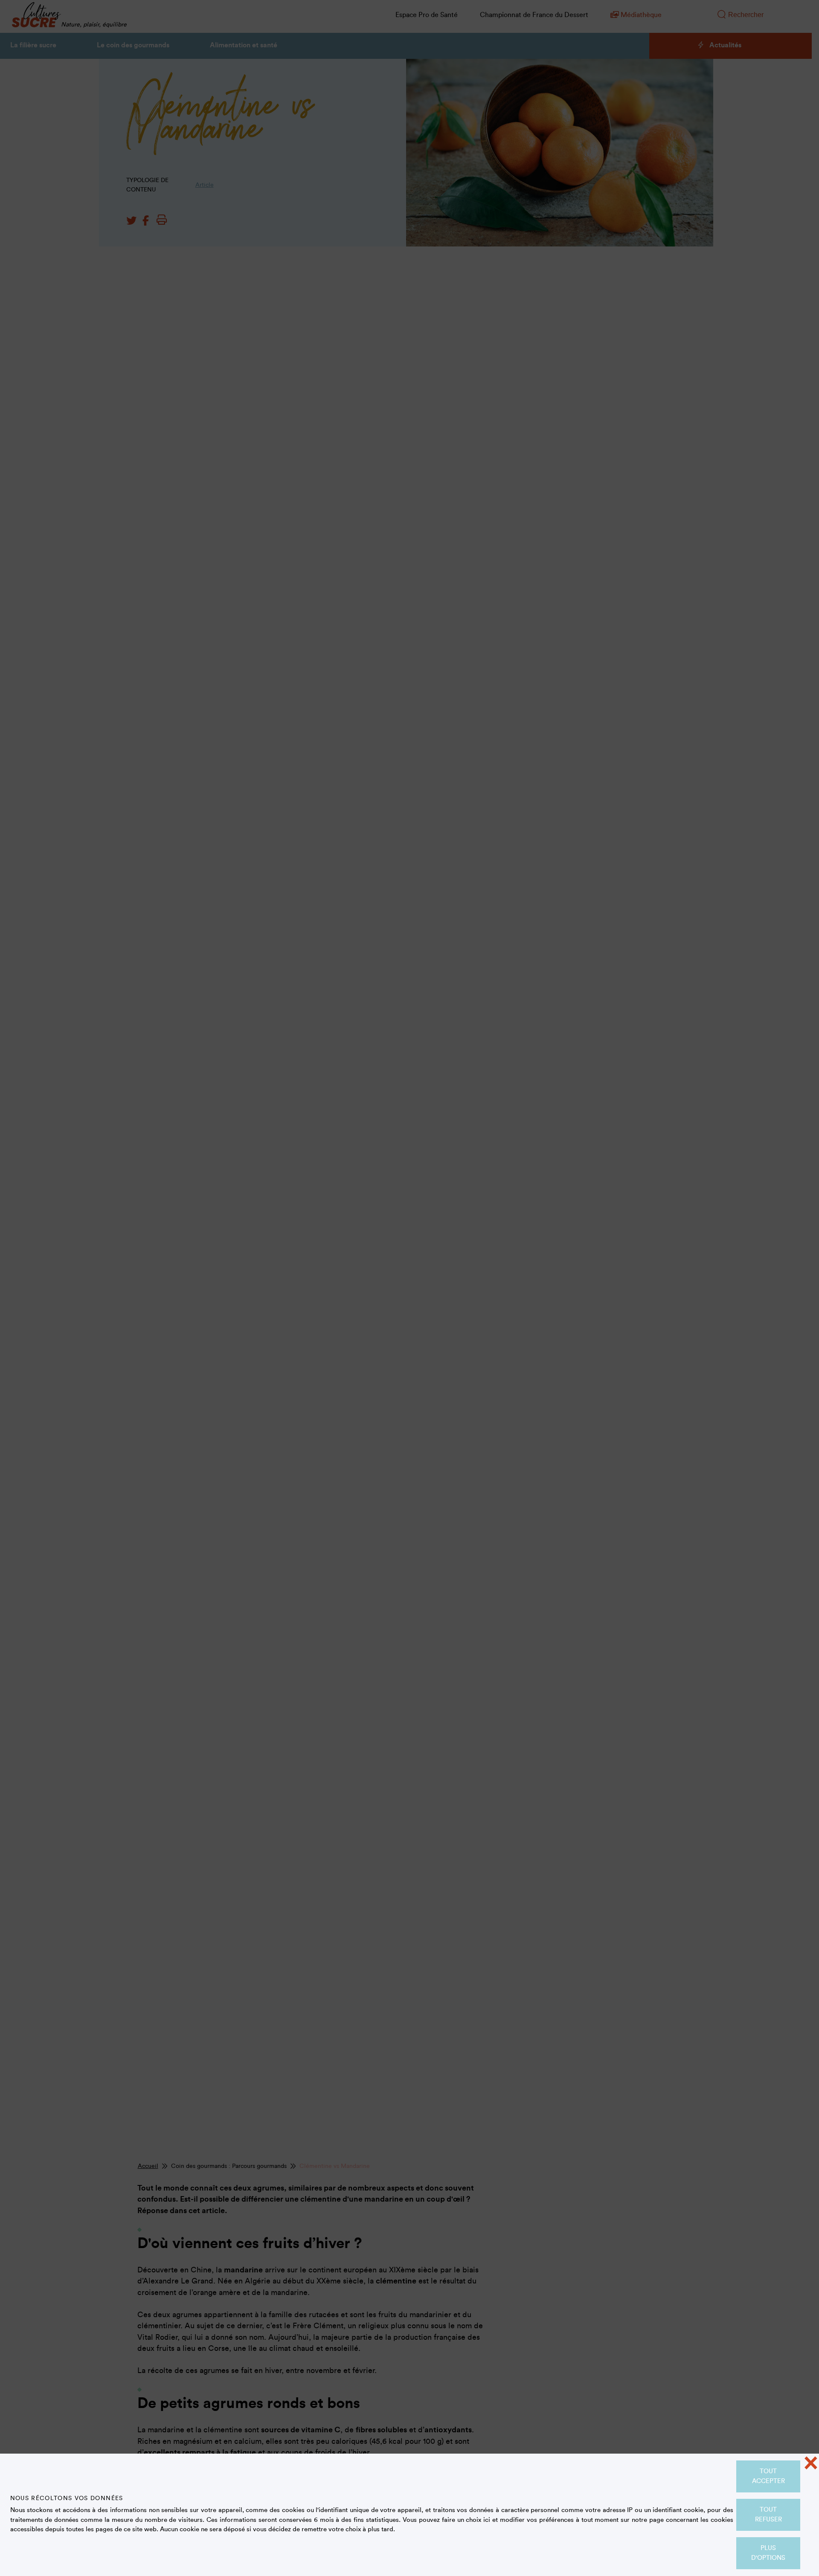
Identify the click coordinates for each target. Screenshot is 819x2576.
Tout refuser (768, 2515)
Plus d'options (768, 2553)
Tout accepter (768, 2476)
